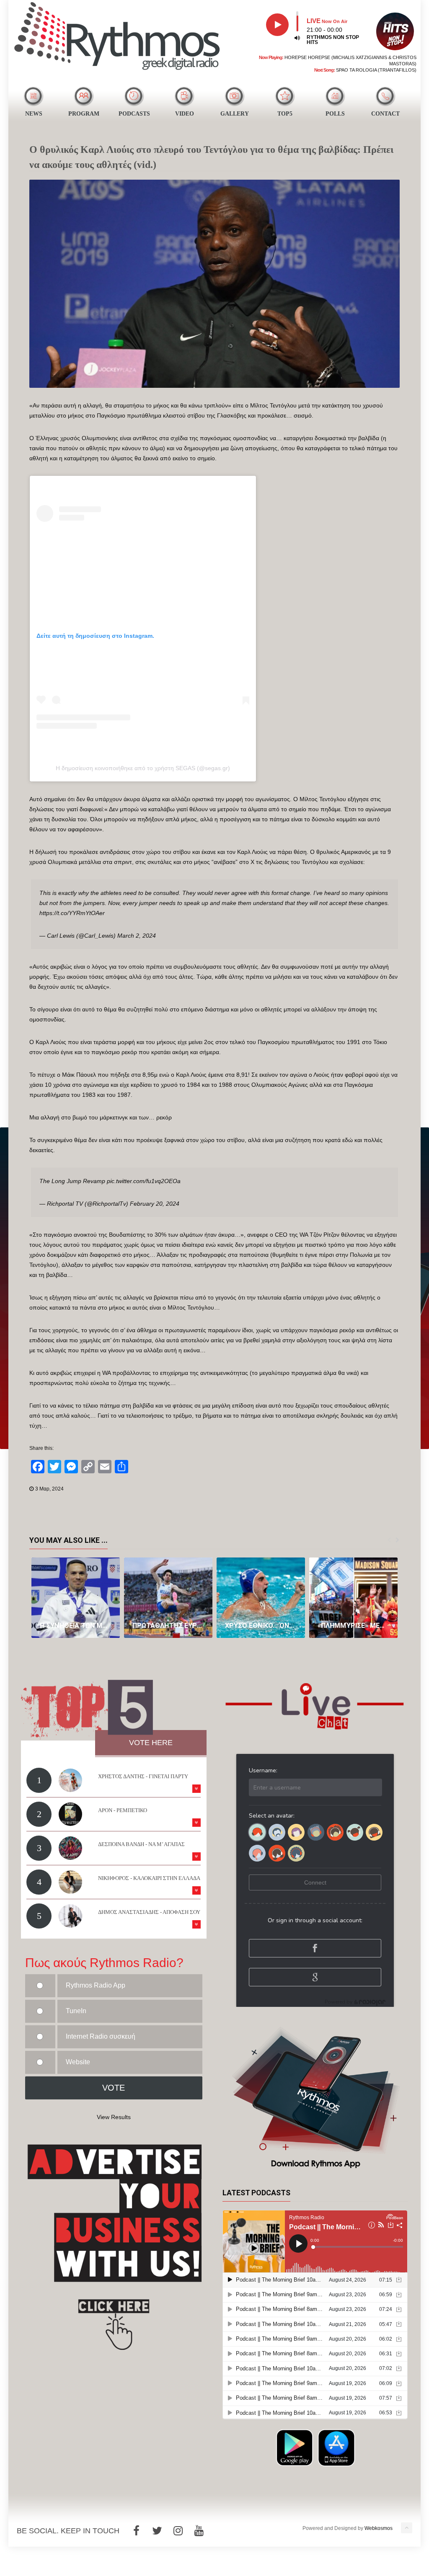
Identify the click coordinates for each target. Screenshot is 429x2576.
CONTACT (385, 114)
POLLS (335, 114)
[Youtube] (199, 2531)
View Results (114, 2117)
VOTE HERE (151, 1743)
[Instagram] (178, 2531)
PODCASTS (134, 114)
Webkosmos (379, 2528)
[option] (76, 1598)
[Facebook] (136, 2531)
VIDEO (185, 114)
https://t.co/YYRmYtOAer (72, 913)
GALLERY (235, 114)
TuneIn (76, 2011)
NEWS (34, 114)
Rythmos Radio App (96, 1985)
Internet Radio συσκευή (101, 2036)
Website (78, 2062)
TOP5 (285, 114)
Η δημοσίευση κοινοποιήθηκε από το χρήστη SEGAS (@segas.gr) (143, 768)
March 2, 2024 (137, 936)
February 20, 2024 (155, 1204)
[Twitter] (157, 2531)
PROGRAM (84, 114)
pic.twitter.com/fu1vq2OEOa (144, 1181)
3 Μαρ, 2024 (49, 1489)
